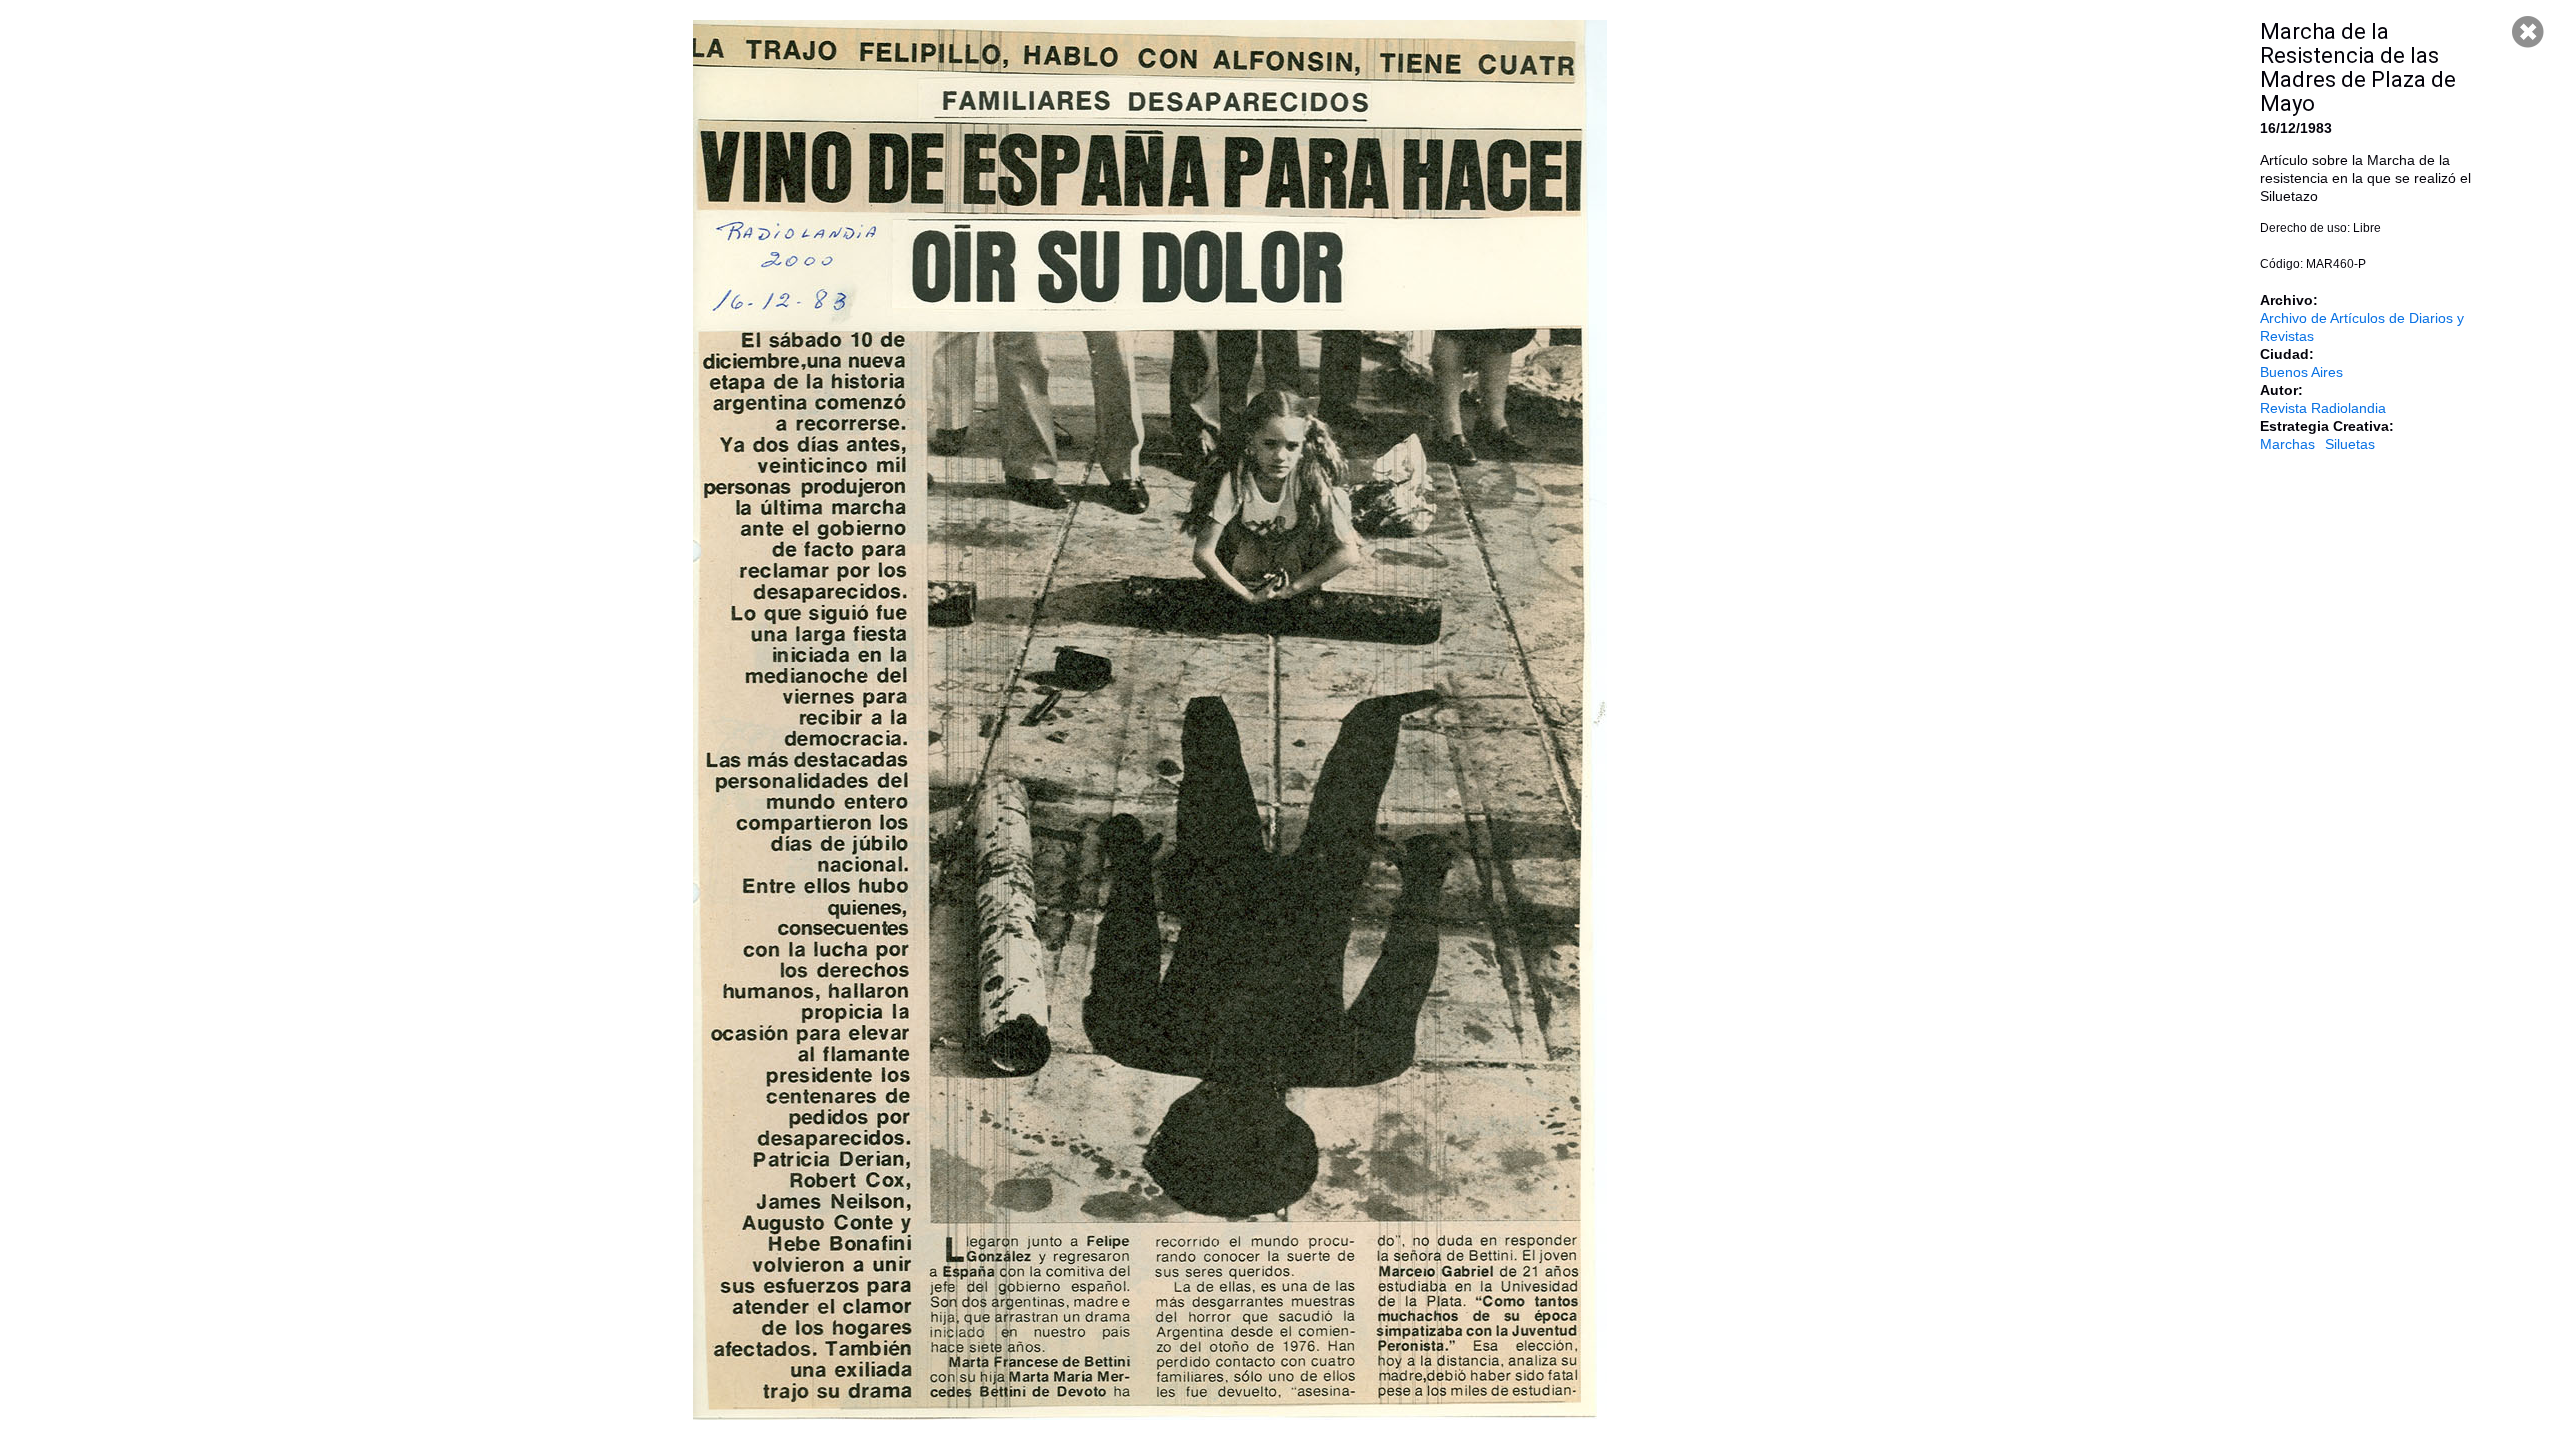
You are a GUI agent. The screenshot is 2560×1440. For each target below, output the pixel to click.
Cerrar (2528, 32)
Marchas (2287, 444)
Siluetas (2350, 444)
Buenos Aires (2301, 372)
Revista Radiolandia (2323, 408)
